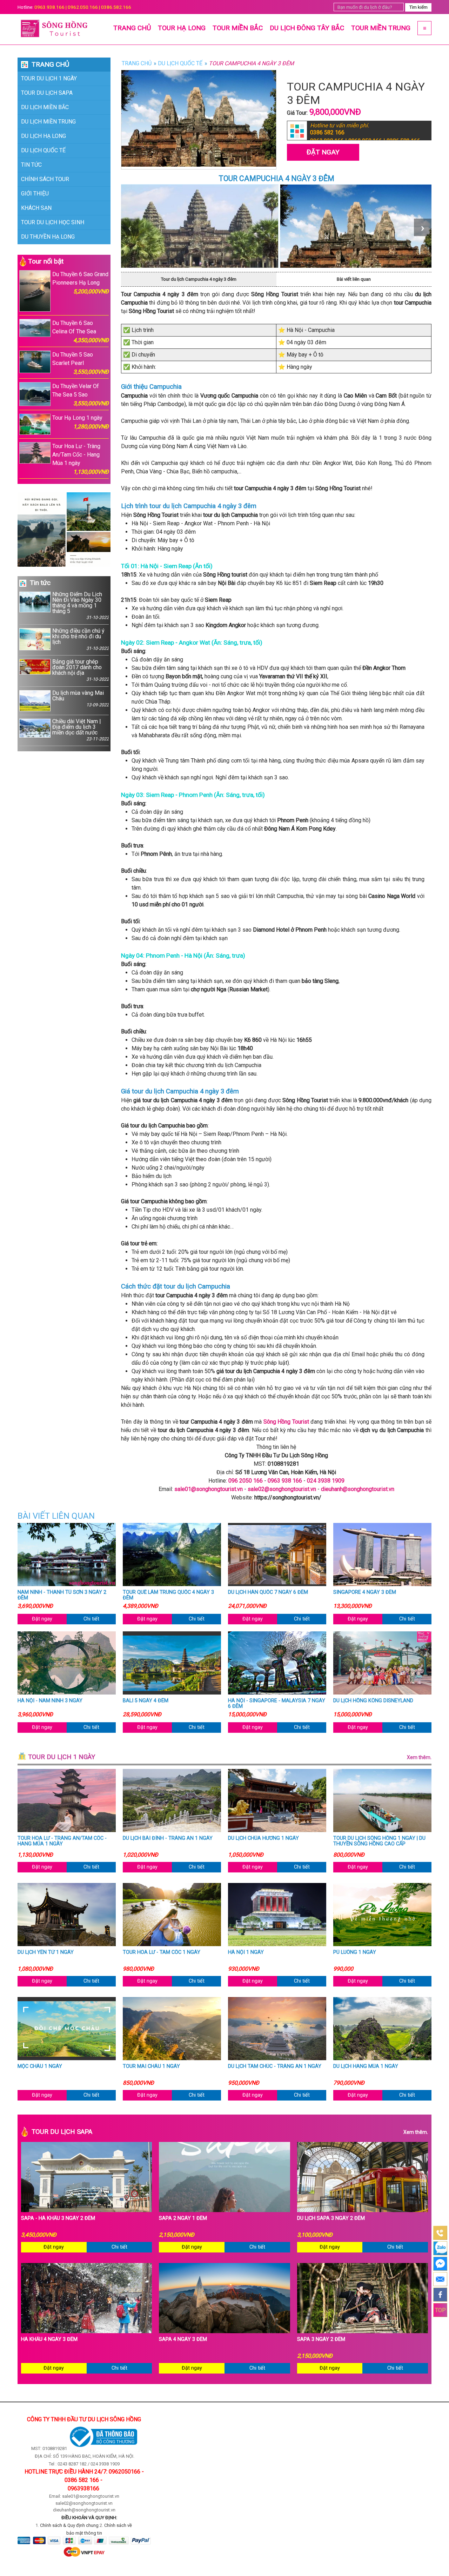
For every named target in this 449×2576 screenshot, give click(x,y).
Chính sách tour (45, 179)
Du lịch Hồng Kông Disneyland (373, 1701)
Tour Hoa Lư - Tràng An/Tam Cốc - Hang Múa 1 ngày (81, 459)
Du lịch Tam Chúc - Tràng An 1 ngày (275, 2066)
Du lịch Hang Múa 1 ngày (366, 2066)
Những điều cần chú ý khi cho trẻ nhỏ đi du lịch (81, 640)
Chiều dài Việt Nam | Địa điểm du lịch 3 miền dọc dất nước (81, 730)
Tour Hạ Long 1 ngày (81, 422)
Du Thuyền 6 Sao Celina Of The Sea (81, 332)
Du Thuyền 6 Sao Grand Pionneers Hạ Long (81, 283)
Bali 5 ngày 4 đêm (146, 1701)
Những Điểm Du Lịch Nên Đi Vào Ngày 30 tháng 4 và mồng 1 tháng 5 (81, 606)
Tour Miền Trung (381, 28)
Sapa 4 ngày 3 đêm (183, 2339)
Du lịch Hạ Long (43, 136)
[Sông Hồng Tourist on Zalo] (440, 2248)
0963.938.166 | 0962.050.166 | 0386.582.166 (83, 7)
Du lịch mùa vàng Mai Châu (81, 699)
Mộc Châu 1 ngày (40, 2066)
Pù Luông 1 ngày (355, 1952)
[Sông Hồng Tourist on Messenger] (440, 2264)
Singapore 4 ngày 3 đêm (365, 1592)
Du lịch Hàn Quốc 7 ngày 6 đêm (268, 1592)
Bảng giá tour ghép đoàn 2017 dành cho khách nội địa (81, 670)
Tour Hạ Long (182, 28)
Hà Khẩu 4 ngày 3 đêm (49, 2339)
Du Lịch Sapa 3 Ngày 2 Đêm (331, 2218)
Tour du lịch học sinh (53, 222)
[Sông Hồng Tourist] (56, 29)
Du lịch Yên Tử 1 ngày (46, 1952)
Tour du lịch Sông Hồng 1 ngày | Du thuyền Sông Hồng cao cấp (379, 1841)
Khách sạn (36, 208)
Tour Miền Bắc (238, 28)
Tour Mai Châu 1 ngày (151, 2066)
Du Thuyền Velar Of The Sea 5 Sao (81, 395)
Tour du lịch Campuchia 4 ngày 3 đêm (199, 279)
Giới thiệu (35, 194)
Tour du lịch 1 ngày (49, 78)
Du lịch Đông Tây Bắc (307, 28)
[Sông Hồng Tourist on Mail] (440, 2279)
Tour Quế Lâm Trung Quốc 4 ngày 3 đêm (168, 1595)
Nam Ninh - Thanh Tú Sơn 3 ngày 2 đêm (62, 1595)
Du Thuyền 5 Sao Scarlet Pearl (81, 363)
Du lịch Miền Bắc (45, 107)
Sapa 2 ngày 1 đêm (183, 2218)
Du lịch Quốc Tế (43, 150)
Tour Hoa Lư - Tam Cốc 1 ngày (162, 1952)
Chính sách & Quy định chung (69, 2525)
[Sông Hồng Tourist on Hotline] (440, 2233)
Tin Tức (31, 165)
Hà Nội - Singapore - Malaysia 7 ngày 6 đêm (277, 1704)
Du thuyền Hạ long (48, 237)
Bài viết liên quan (354, 279)
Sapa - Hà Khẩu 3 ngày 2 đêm (58, 2218)
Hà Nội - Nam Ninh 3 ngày (50, 1701)
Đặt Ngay (323, 152)
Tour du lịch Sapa (47, 93)
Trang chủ (132, 28)
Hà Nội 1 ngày (246, 1952)
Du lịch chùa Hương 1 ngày (263, 1838)
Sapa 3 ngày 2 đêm (321, 2339)
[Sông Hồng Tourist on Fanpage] (440, 2295)
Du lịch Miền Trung (48, 122)
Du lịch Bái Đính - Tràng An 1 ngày (168, 1838)
